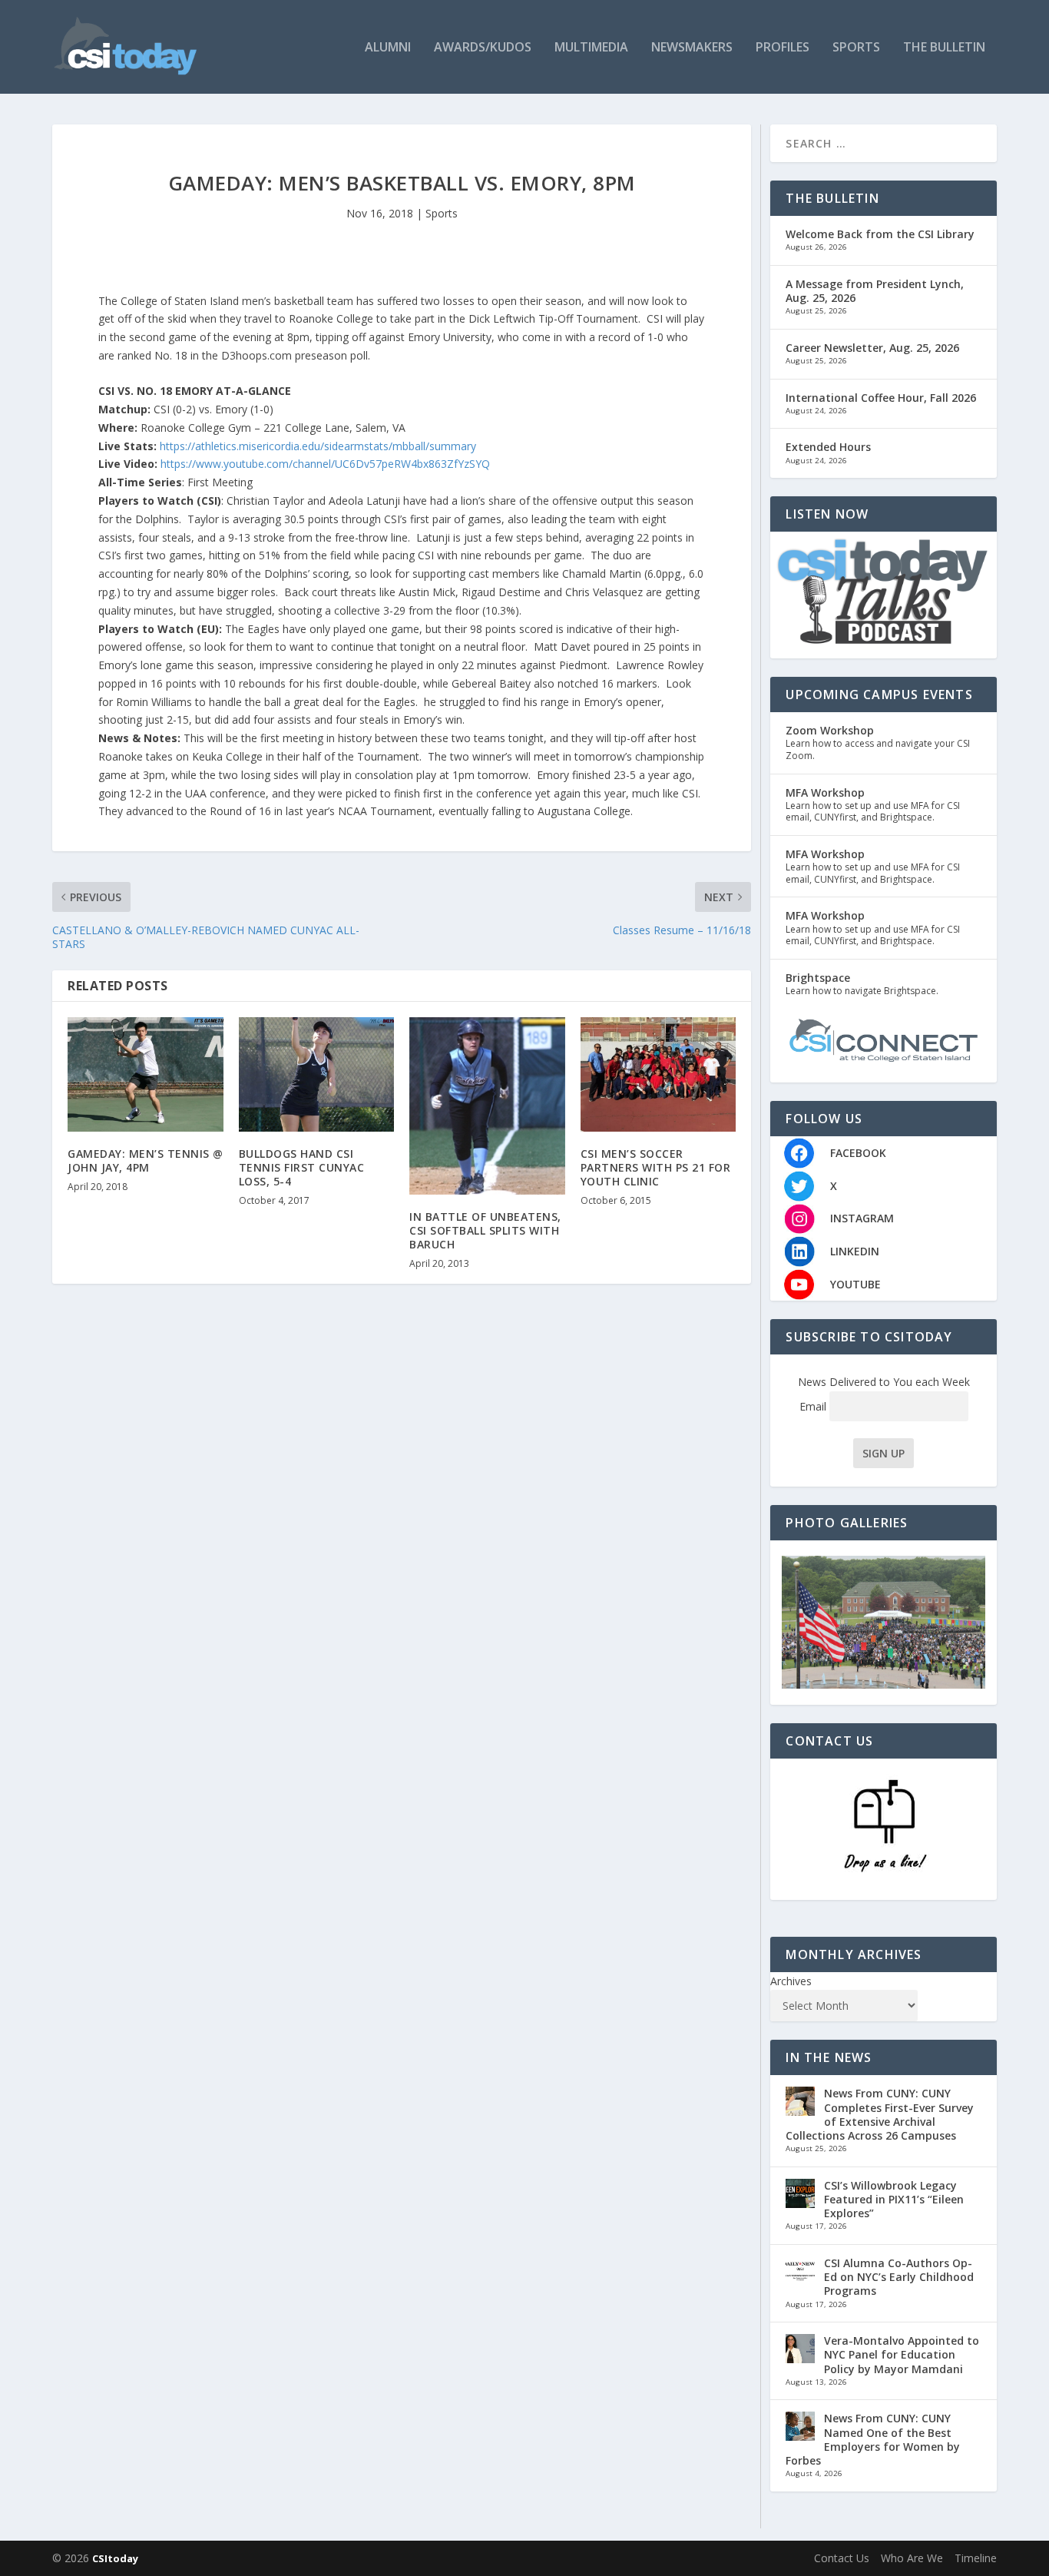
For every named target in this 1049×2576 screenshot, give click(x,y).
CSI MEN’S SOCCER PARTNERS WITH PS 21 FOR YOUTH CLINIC (656, 1167)
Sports (856, 48)
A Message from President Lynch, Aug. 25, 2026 (875, 291)
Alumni (388, 48)
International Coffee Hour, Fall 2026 (881, 398)
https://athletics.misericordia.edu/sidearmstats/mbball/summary (318, 446)
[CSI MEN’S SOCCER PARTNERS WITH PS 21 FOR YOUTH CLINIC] (659, 1074)
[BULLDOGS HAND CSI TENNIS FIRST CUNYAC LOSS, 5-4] (317, 1074)
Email (814, 1406)
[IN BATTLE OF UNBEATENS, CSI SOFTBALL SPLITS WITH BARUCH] (487, 1106)
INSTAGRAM (862, 1218)
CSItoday (115, 2558)
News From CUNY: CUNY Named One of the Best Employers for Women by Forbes (873, 2439)
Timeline (976, 2558)
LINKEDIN (855, 1251)
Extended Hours (828, 447)
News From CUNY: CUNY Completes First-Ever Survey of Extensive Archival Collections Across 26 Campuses (880, 2114)
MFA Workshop (825, 792)
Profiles (783, 48)
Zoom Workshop (830, 730)
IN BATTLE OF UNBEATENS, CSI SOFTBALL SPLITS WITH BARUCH (485, 1230)
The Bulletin (944, 48)
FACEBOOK (858, 1153)
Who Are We (912, 2558)
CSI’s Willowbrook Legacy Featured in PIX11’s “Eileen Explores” (894, 2199)
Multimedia (591, 48)
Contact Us (842, 2558)
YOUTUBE (855, 1284)
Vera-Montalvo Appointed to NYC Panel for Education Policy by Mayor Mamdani (902, 2354)
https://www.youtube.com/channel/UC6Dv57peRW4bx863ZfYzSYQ (325, 464)
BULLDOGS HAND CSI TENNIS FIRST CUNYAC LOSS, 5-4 (302, 1167)
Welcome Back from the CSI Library (880, 234)
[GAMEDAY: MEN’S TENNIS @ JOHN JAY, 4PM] (146, 1074)
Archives (791, 1981)
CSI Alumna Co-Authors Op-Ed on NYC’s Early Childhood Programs (899, 2277)
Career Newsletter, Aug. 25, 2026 (872, 348)
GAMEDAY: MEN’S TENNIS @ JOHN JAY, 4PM (146, 1160)
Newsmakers (692, 48)
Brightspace (818, 978)
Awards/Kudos (483, 48)
